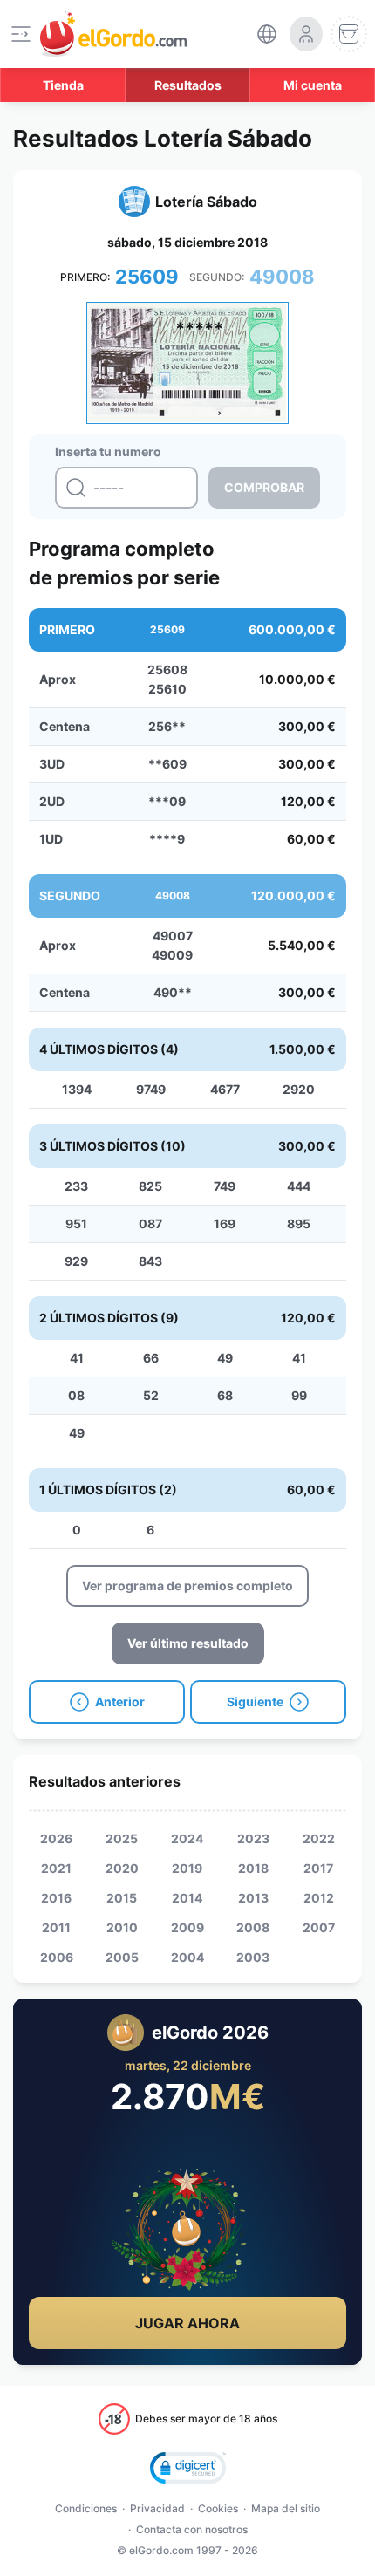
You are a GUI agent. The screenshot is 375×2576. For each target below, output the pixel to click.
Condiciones (86, 2508)
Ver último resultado (188, 1643)
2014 (187, 1898)
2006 (57, 1957)
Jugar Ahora (187, 2323)
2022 (319, 1838)
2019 (187, 1868)
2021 (56, 1868)
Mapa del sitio (286, 2508)
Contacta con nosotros (192, 2529)
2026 (56, 1838)
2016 (56, 1898)
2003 (253, 1957)
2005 (122, 1957)
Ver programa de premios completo (187, 1585)
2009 (187, 1927)
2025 (122, 1838)
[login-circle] (306, 34)
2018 (253, 1868)
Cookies (218, 2508)
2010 (122, 1927)
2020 (122, 1868)
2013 (253, 1898)
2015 (122, 1898)
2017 (318, 1868)
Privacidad (157, 2508)
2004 (187, 1957)
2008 (253, 1927)
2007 (319, 1927)
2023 (253, 1838)
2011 (56, 1927)
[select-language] (267, 34)
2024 (187, 1838)
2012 (319, 1898)
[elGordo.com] (113, 34)
